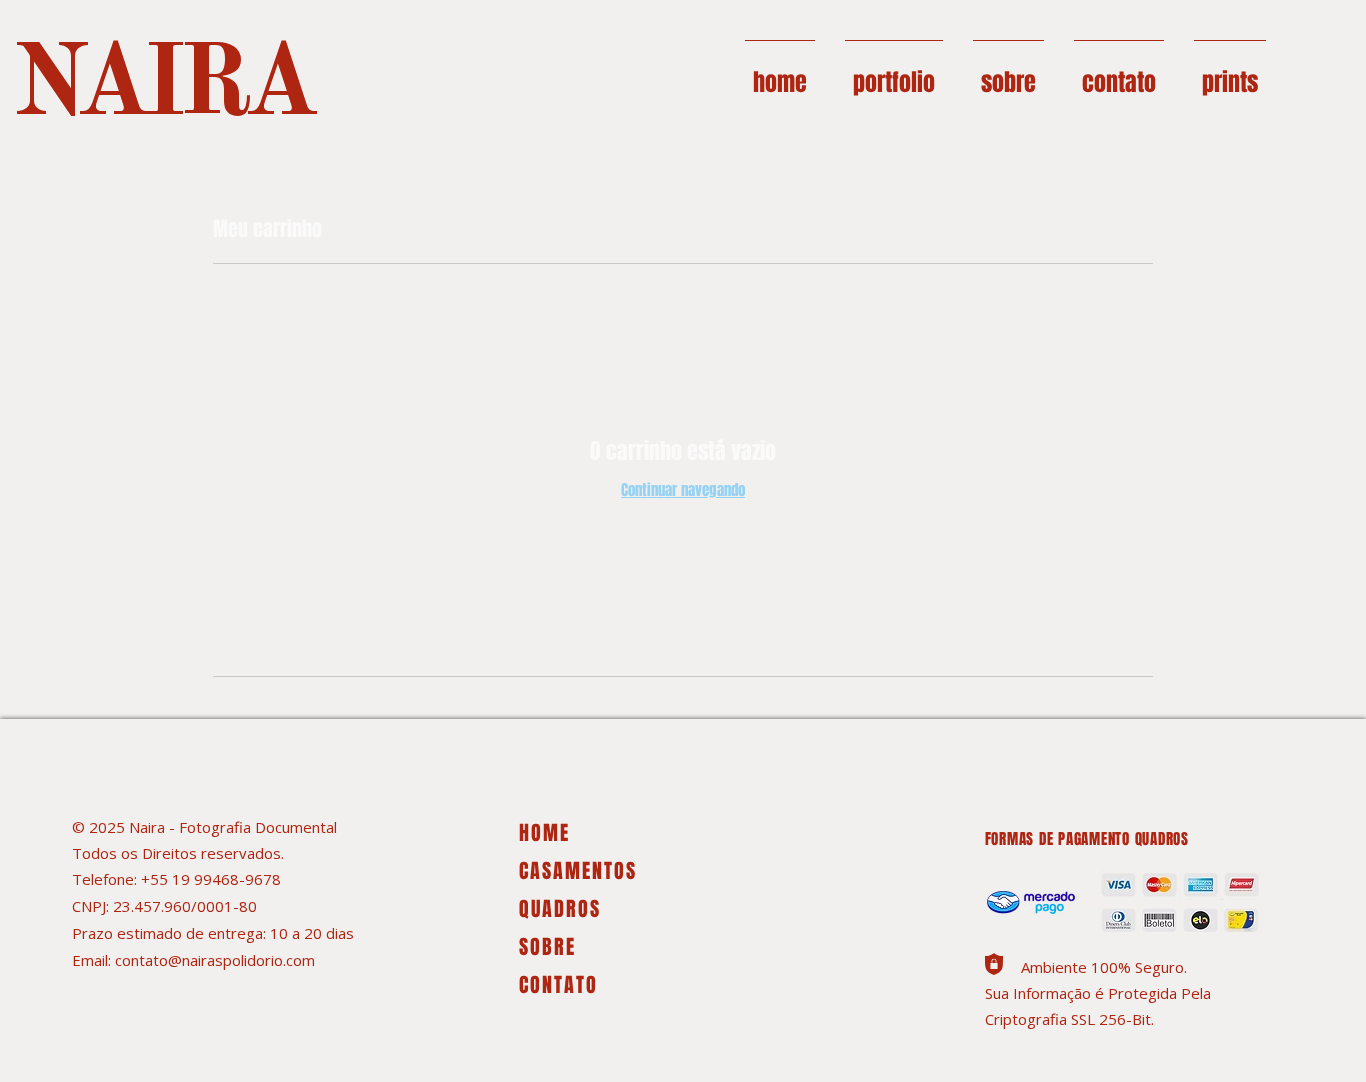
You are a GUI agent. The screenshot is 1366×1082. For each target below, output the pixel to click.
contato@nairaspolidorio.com (215, 960)
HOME (544, 833)
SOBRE (547, 947)
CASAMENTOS (578, 871)
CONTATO (558, 985)
